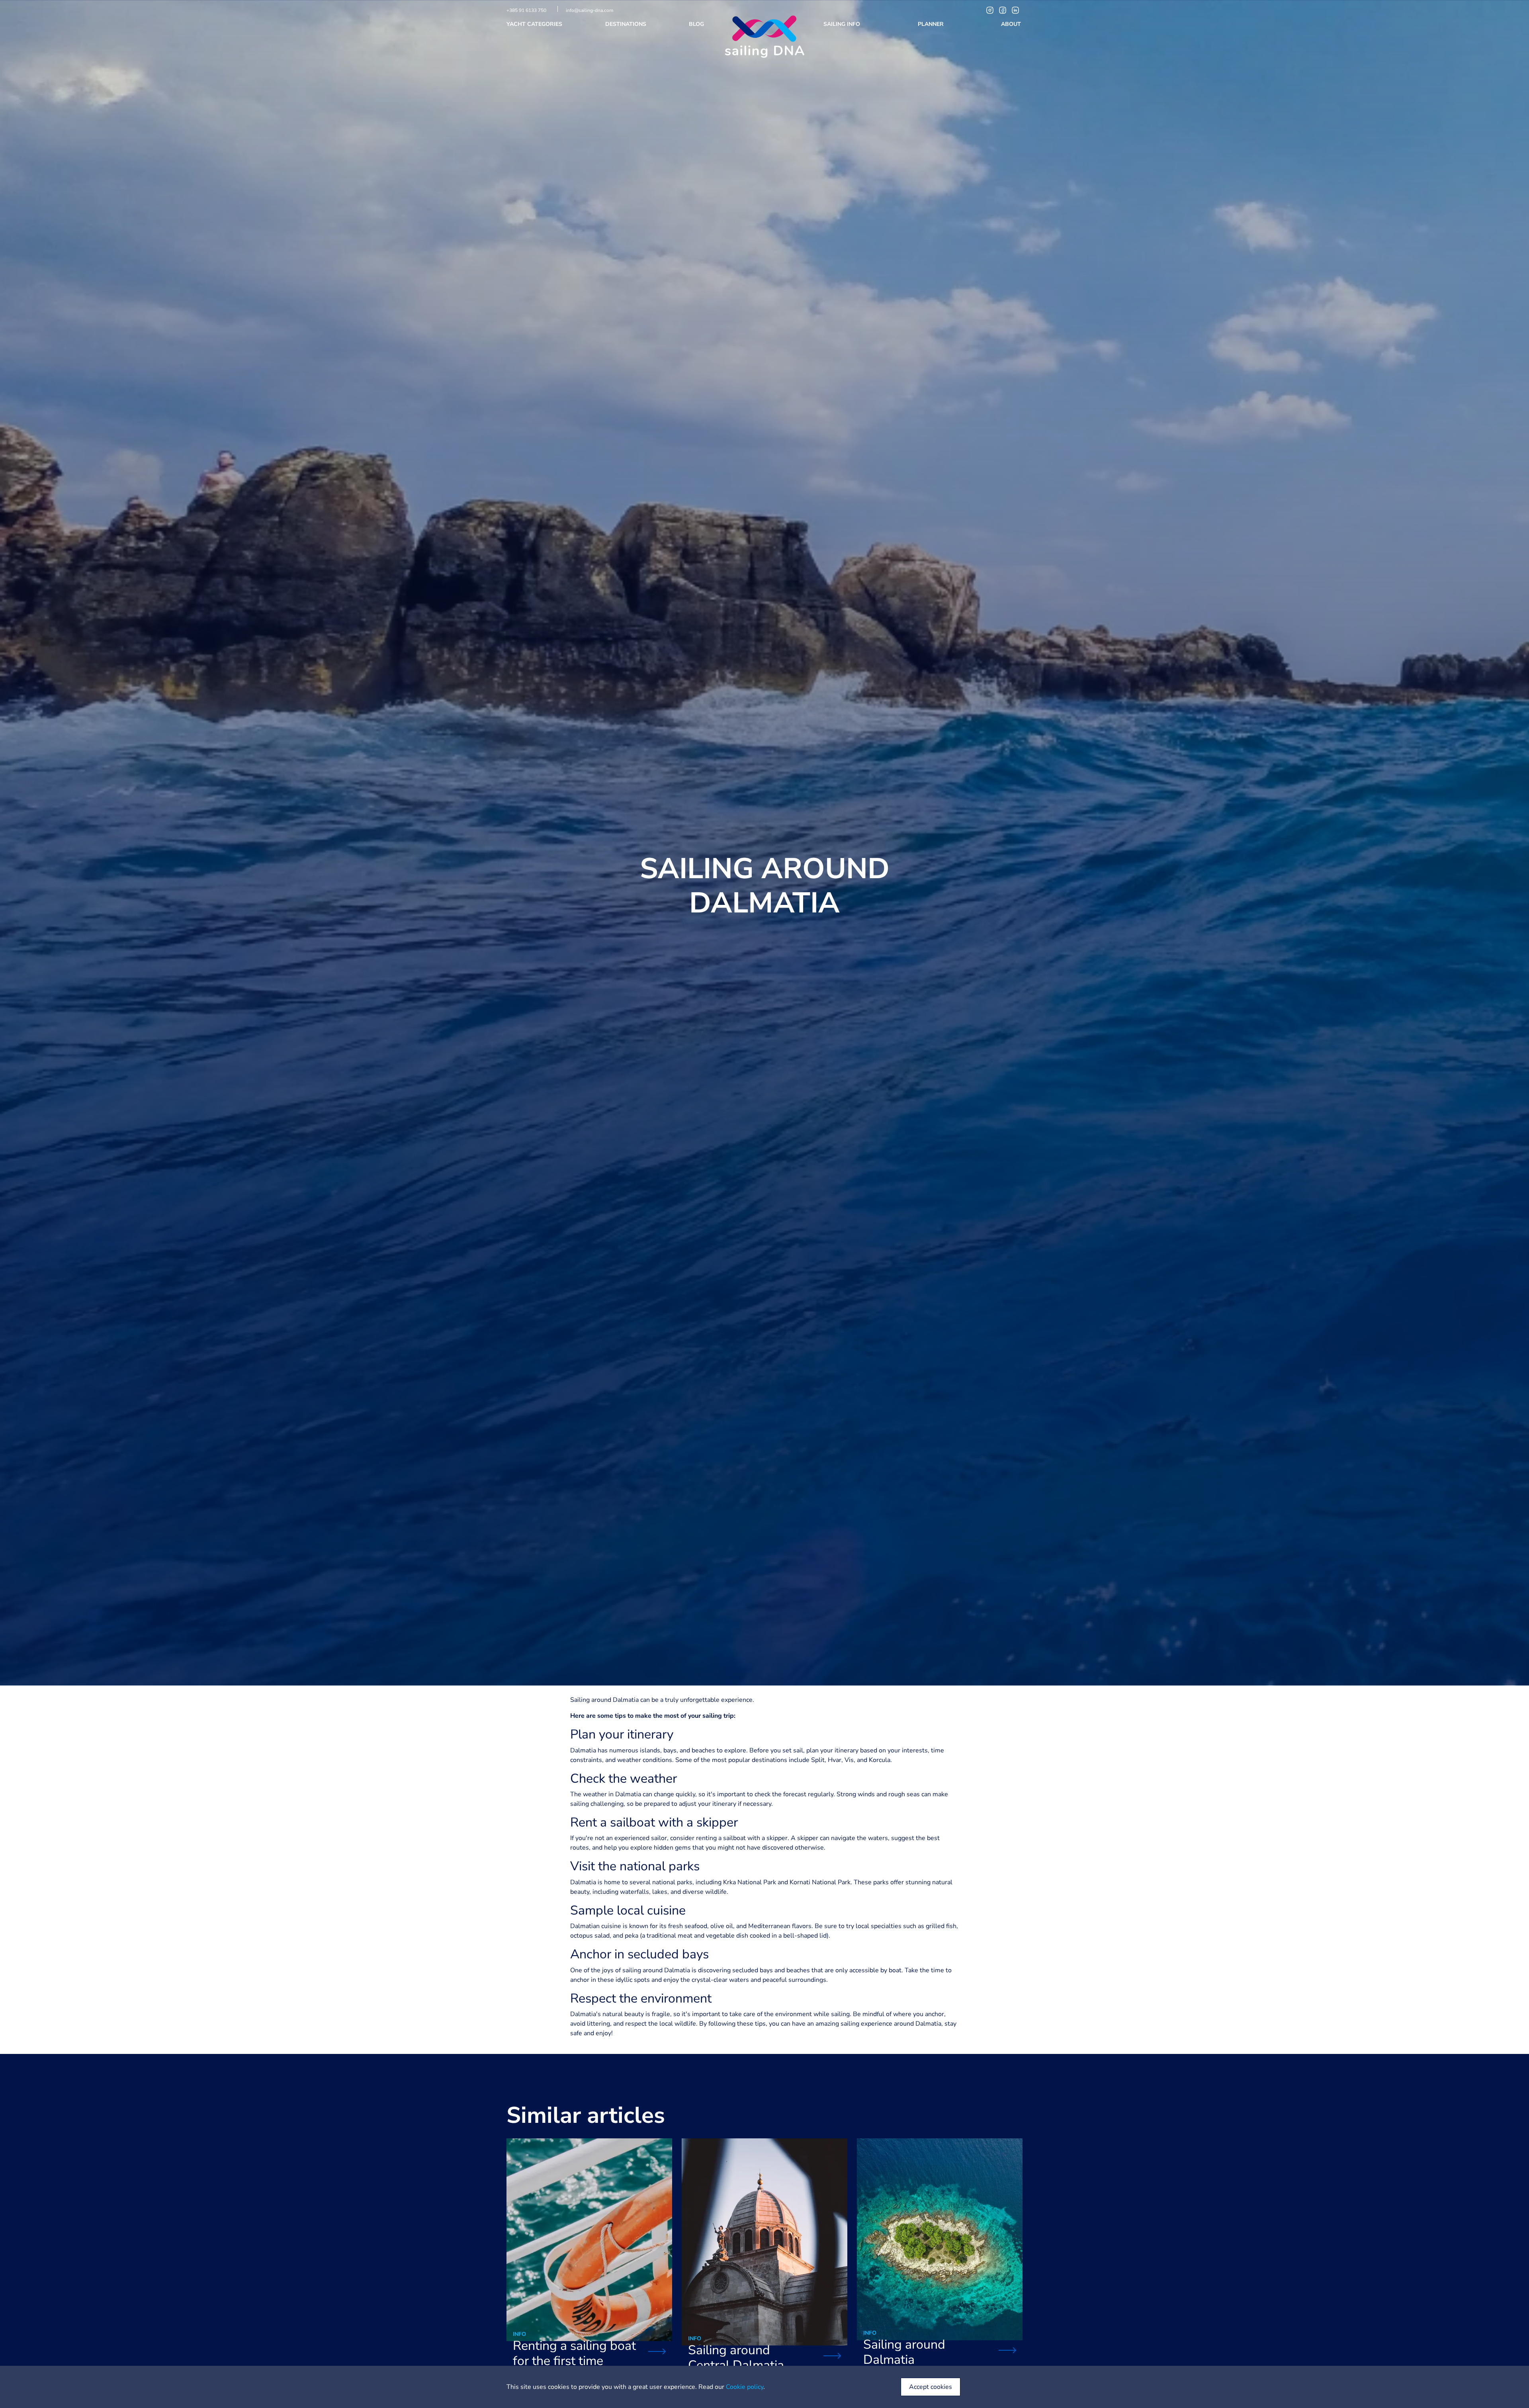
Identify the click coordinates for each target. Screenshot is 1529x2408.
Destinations (627, 24)
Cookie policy (745, 2387)
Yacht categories (535, 24)
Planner (932, 24)
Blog (697, 24)
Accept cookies (931, 2387)
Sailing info (843, 24)
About (1012, 24)
